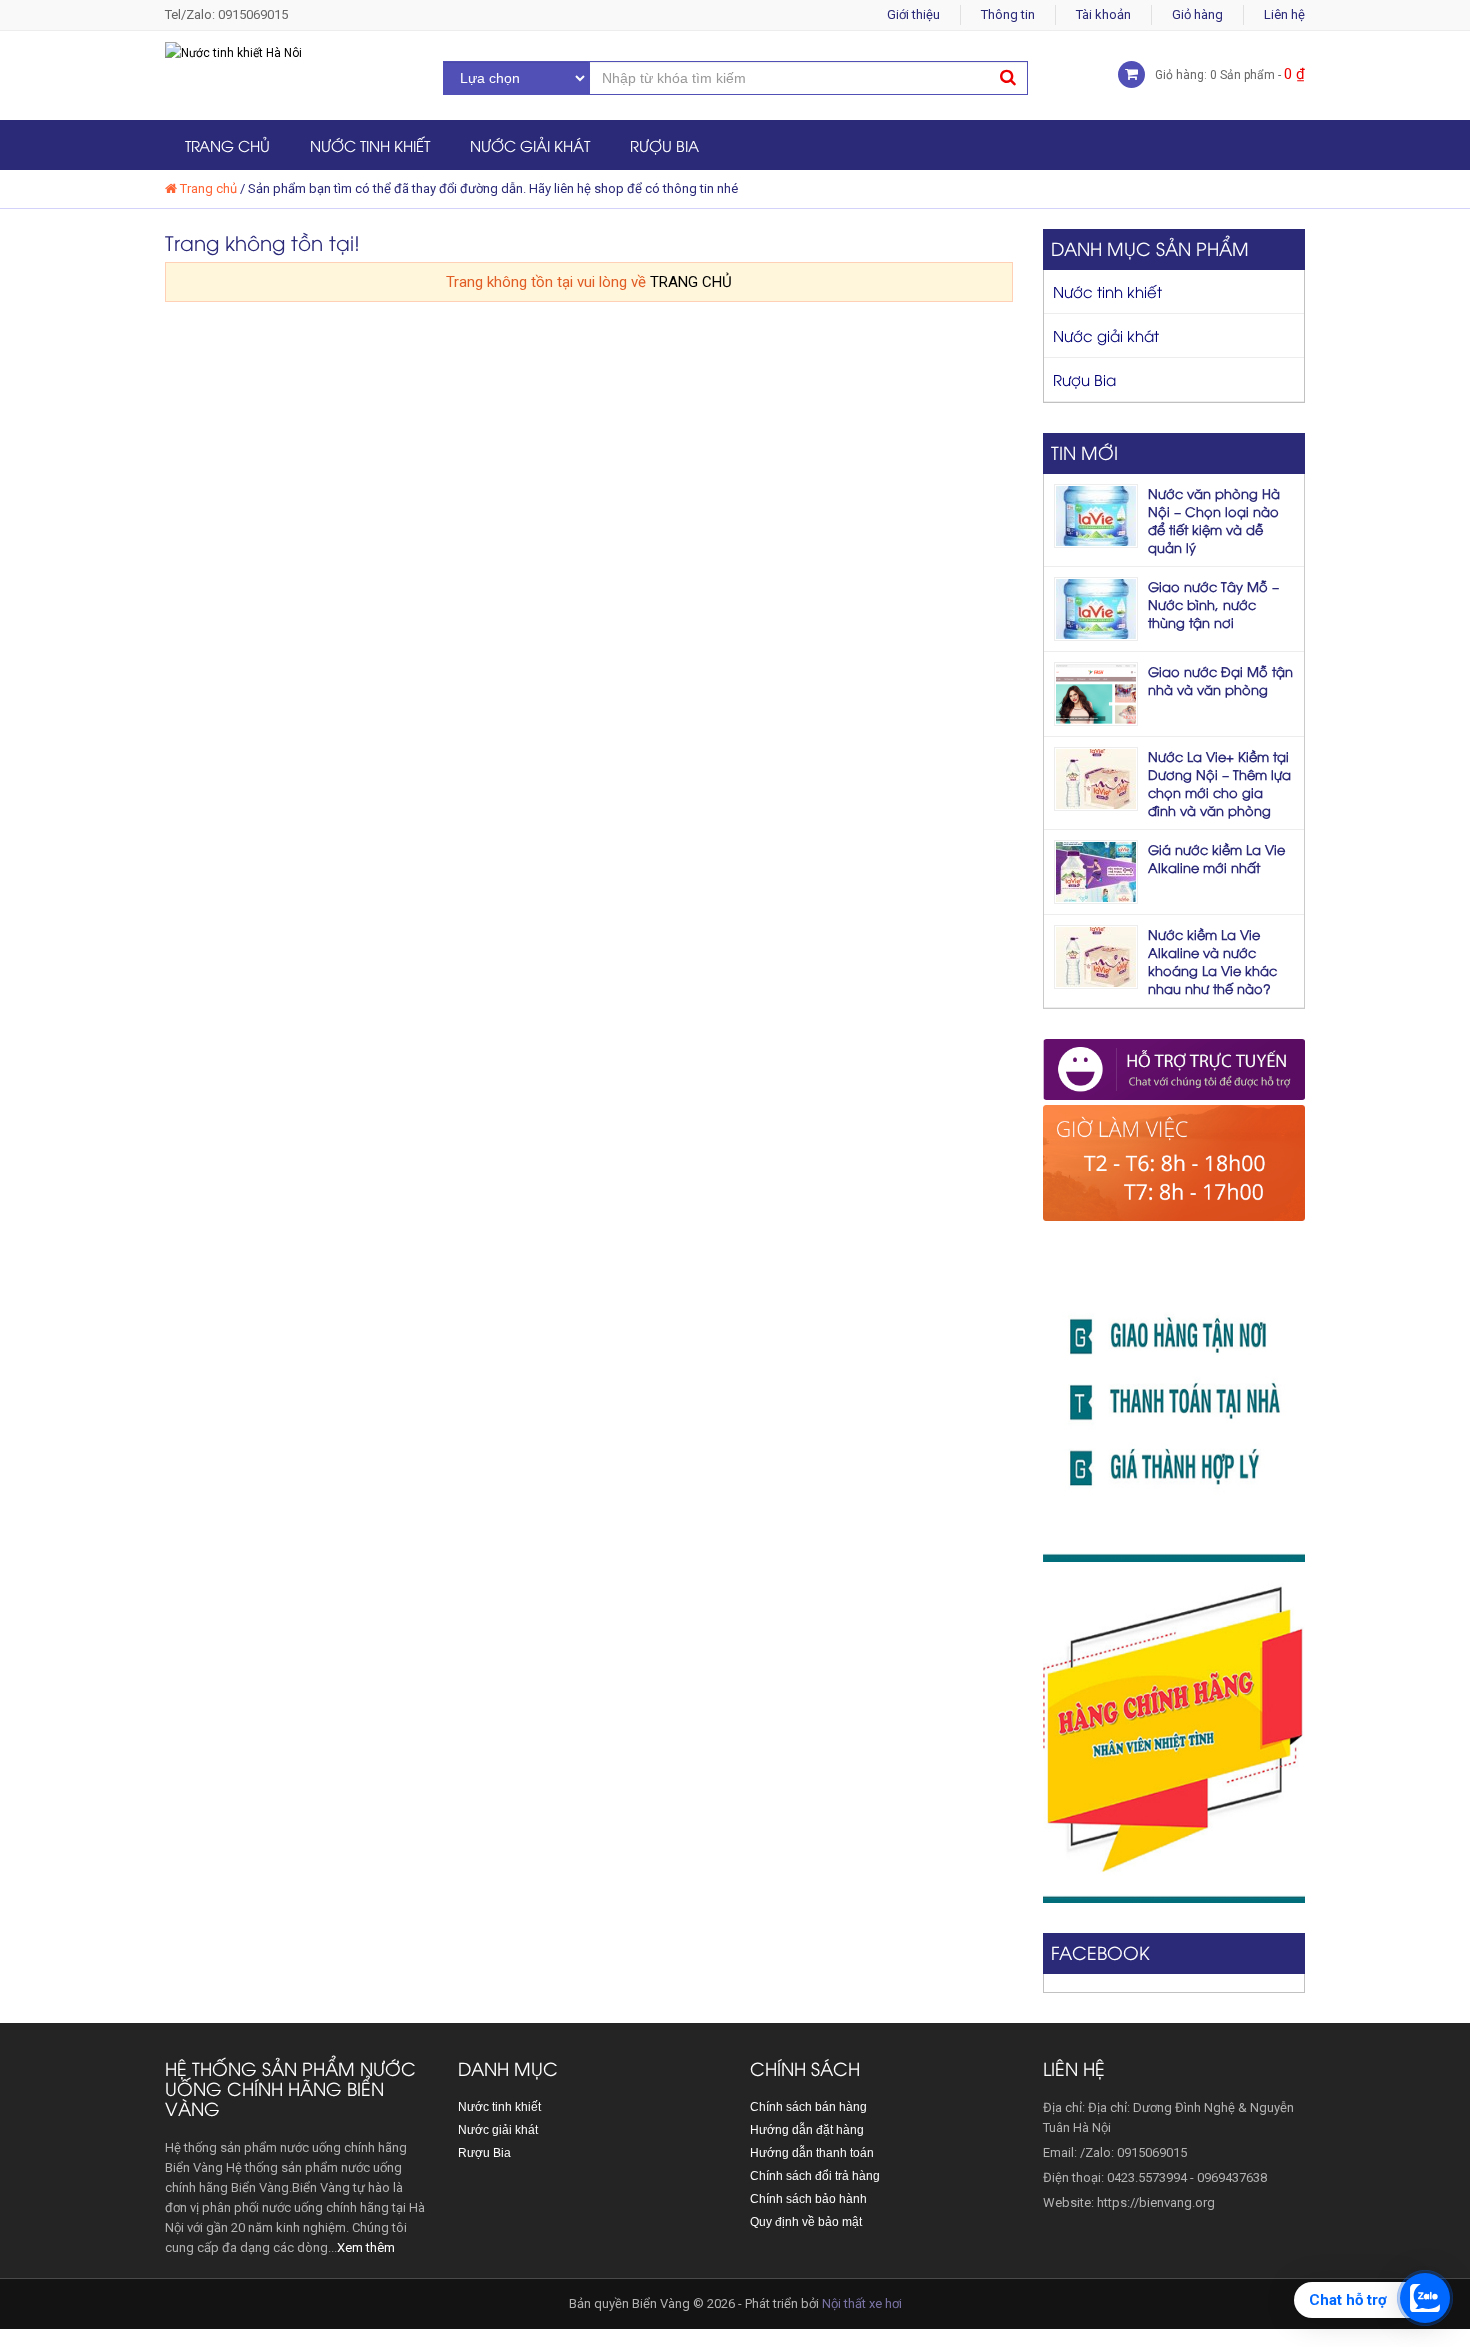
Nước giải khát (530, 145)
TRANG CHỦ (691, 282)
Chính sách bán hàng (808, 2107)
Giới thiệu (913, 14)
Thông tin (1008, 14)
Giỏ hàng (1197, 14)
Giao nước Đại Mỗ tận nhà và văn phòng (1220, 680)
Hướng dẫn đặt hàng (807, 2130)
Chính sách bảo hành (808, 2199)
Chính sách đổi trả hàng (815, 2176)
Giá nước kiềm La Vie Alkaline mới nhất (1216, 858)
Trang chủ (227, 145)
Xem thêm (366, 2247)
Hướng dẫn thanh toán (812, 2153)
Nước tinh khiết (370, 145)
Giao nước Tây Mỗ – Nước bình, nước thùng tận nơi (1213, 604)
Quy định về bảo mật (806, 2222)
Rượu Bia (664, 145)
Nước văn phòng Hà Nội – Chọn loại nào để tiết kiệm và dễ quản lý (1214, 520)
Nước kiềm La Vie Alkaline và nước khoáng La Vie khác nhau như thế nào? (1212, 961)
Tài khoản (1103, 14)
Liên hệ (1284, 14)
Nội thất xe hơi (862, 2303)
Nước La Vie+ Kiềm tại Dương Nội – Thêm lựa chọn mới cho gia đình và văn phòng (1219, 783)
